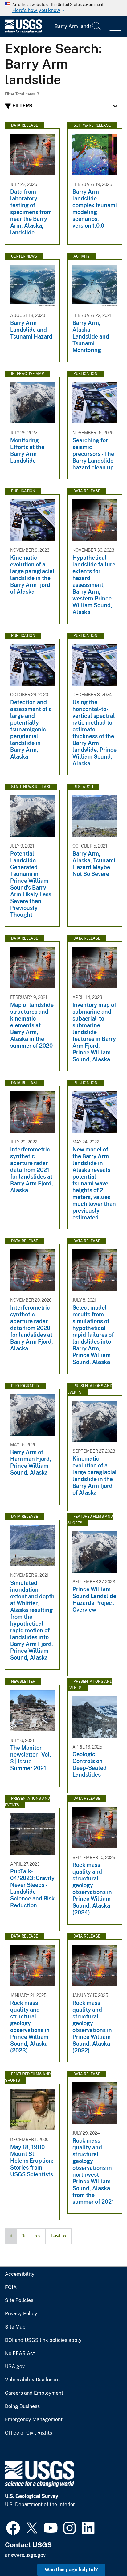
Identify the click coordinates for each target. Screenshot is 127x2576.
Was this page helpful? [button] (71, 2570)
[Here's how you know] (63, 8)
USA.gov (15, 2367)
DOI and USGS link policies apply (43, 2340)
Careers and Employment (34, 2393)
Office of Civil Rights (29, 2433)
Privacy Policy (21, 2314)
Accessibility (20, 2274)
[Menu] (115, 27)
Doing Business (22, 2406)
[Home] (23, 32)
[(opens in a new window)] (13, 2527)
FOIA (11, 2288)
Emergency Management (34, 2420)
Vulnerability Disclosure (32, 2380)
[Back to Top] (105, 2554)
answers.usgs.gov (25, 2555)
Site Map (15, 2327)
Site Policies (19, 2300)
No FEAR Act (20, 2354)
